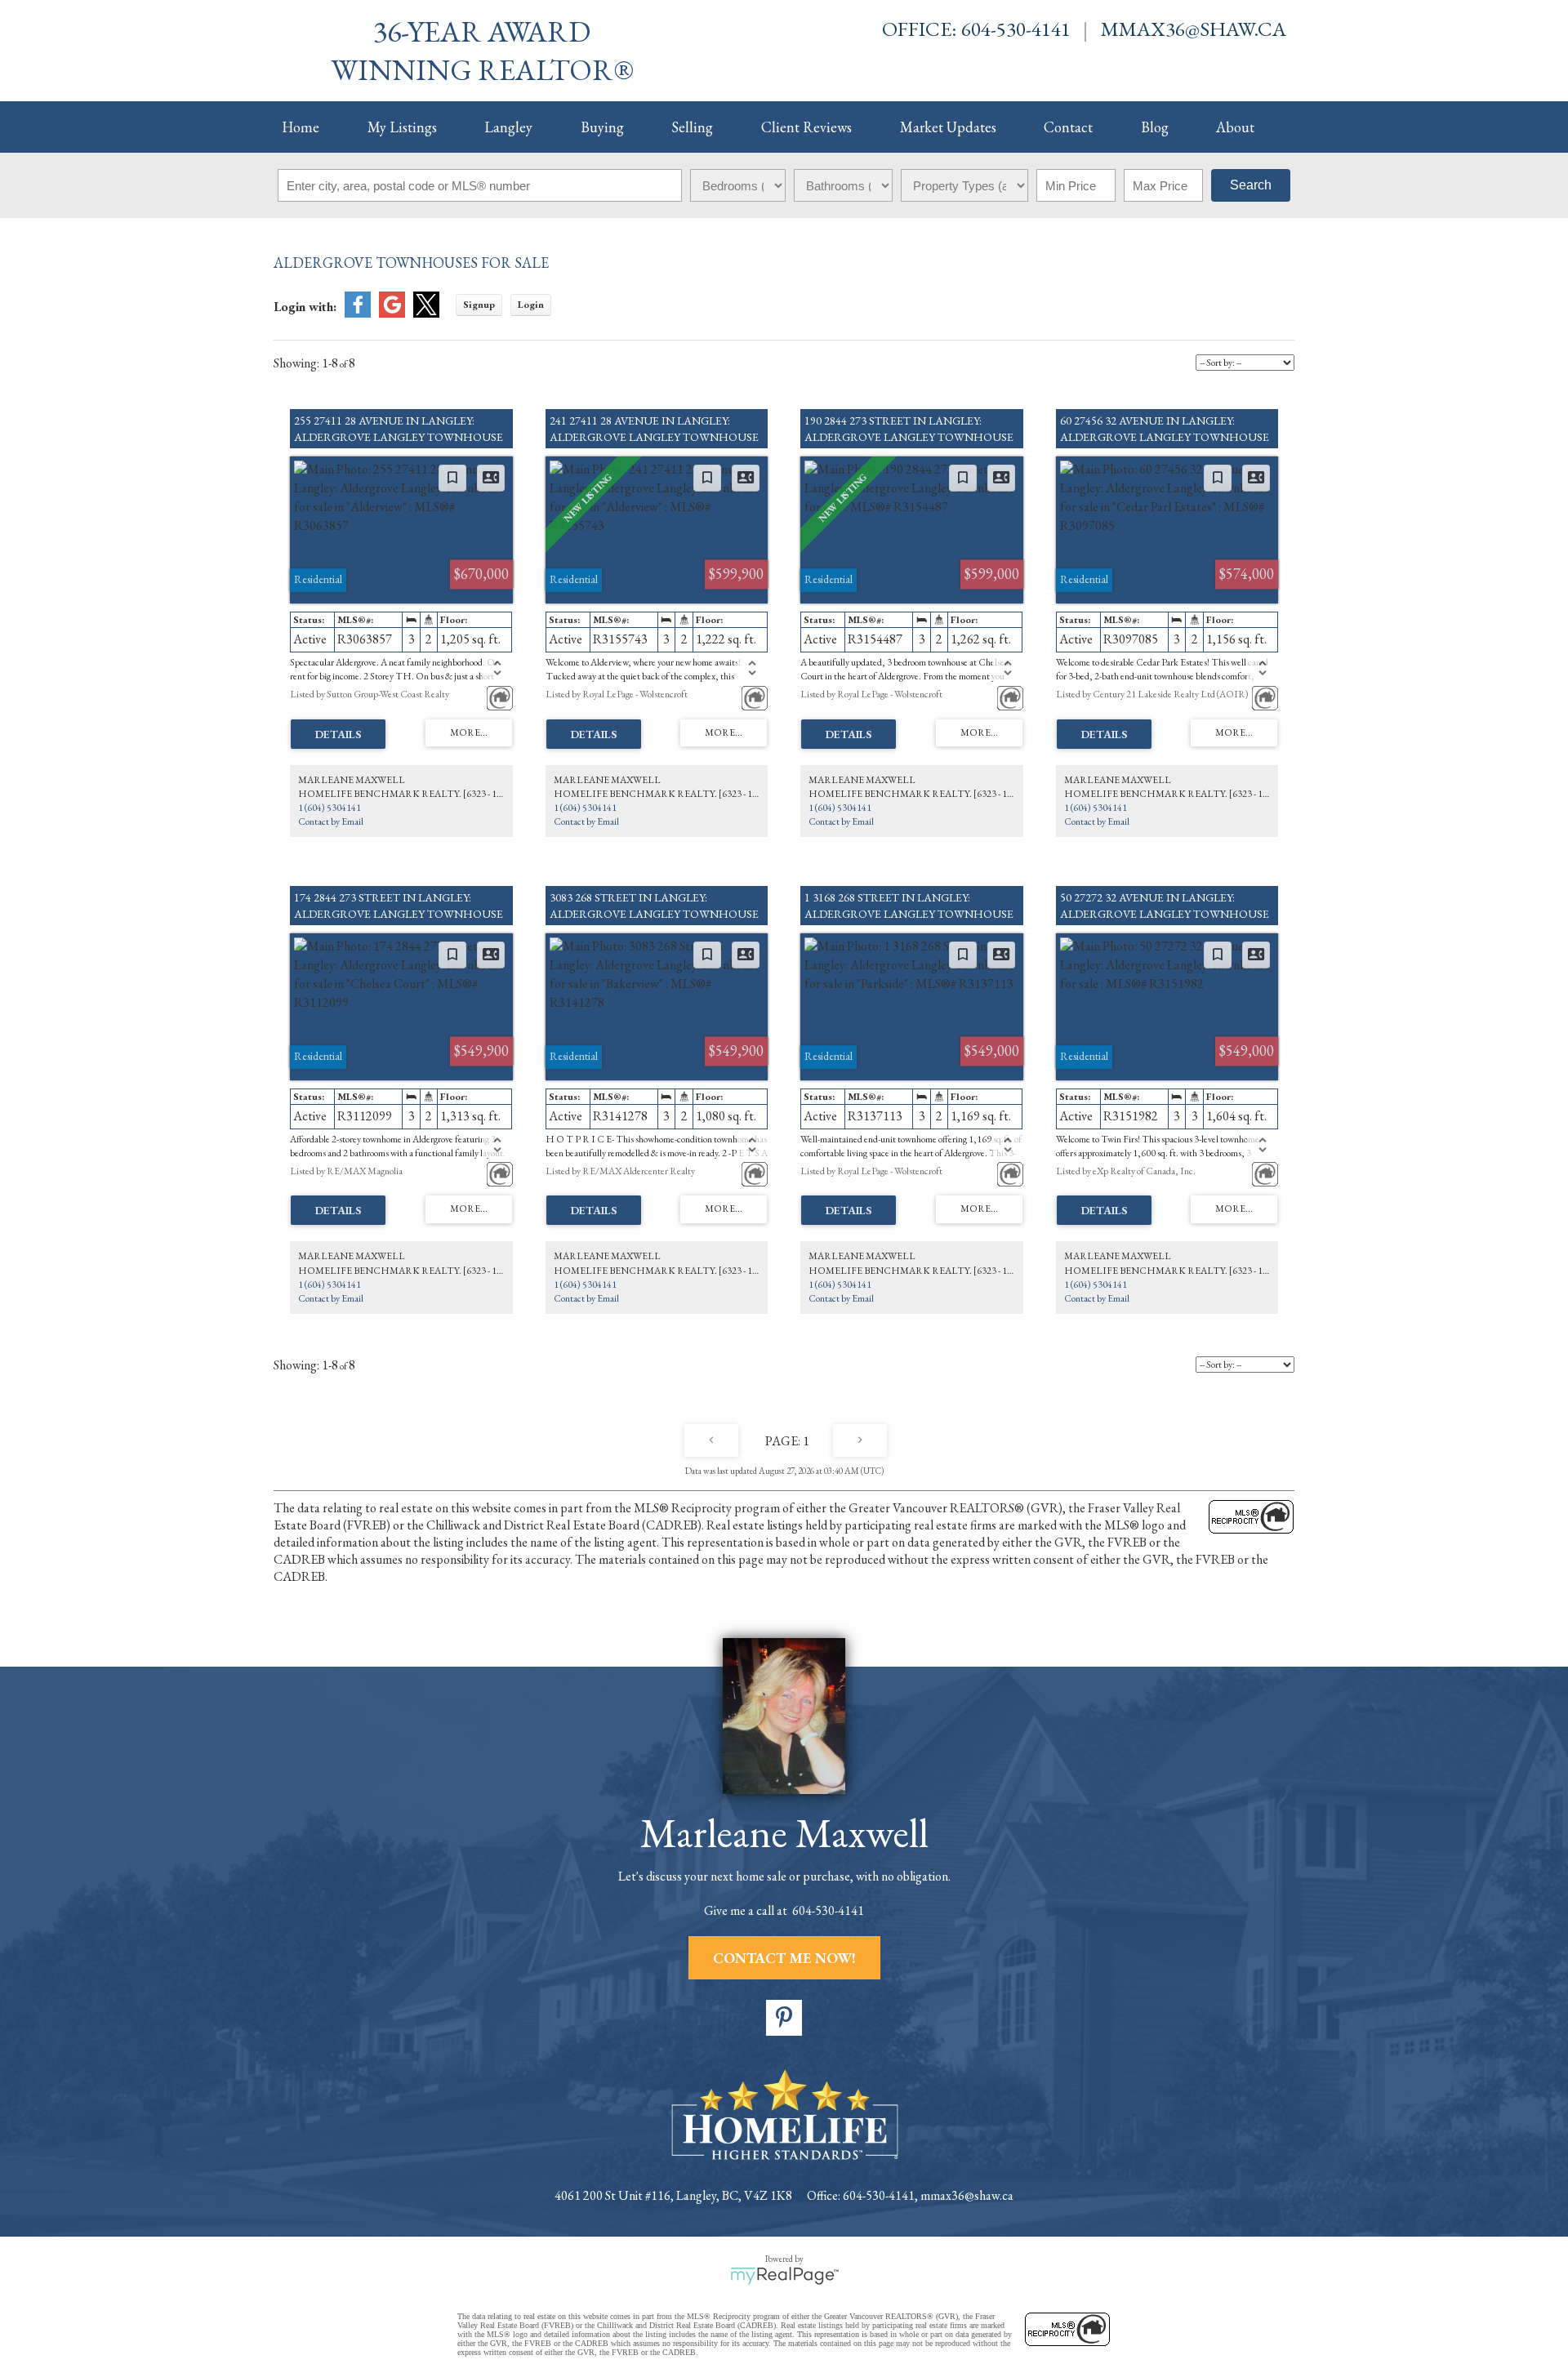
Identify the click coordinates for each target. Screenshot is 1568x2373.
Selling (692, 127)
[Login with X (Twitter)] (426, 313)
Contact (1068, 127)
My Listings (402, 127)
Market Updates (948, 127)
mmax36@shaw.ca (1194, 29)
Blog (1155, 127)
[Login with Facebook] (358, 313)
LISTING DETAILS (338, 734)
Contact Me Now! (784, 1958)
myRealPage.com (784, 2276)
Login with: (305, 307)
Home (301, 127)
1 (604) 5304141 (330, 808)
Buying (602, 127)
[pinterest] (784, 2018)
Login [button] (531, 305)
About (1235, 127)
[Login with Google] (392, 313)
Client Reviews (806, 127)
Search (1251, 185)
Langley (508, 127)
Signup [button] (479, 305)
